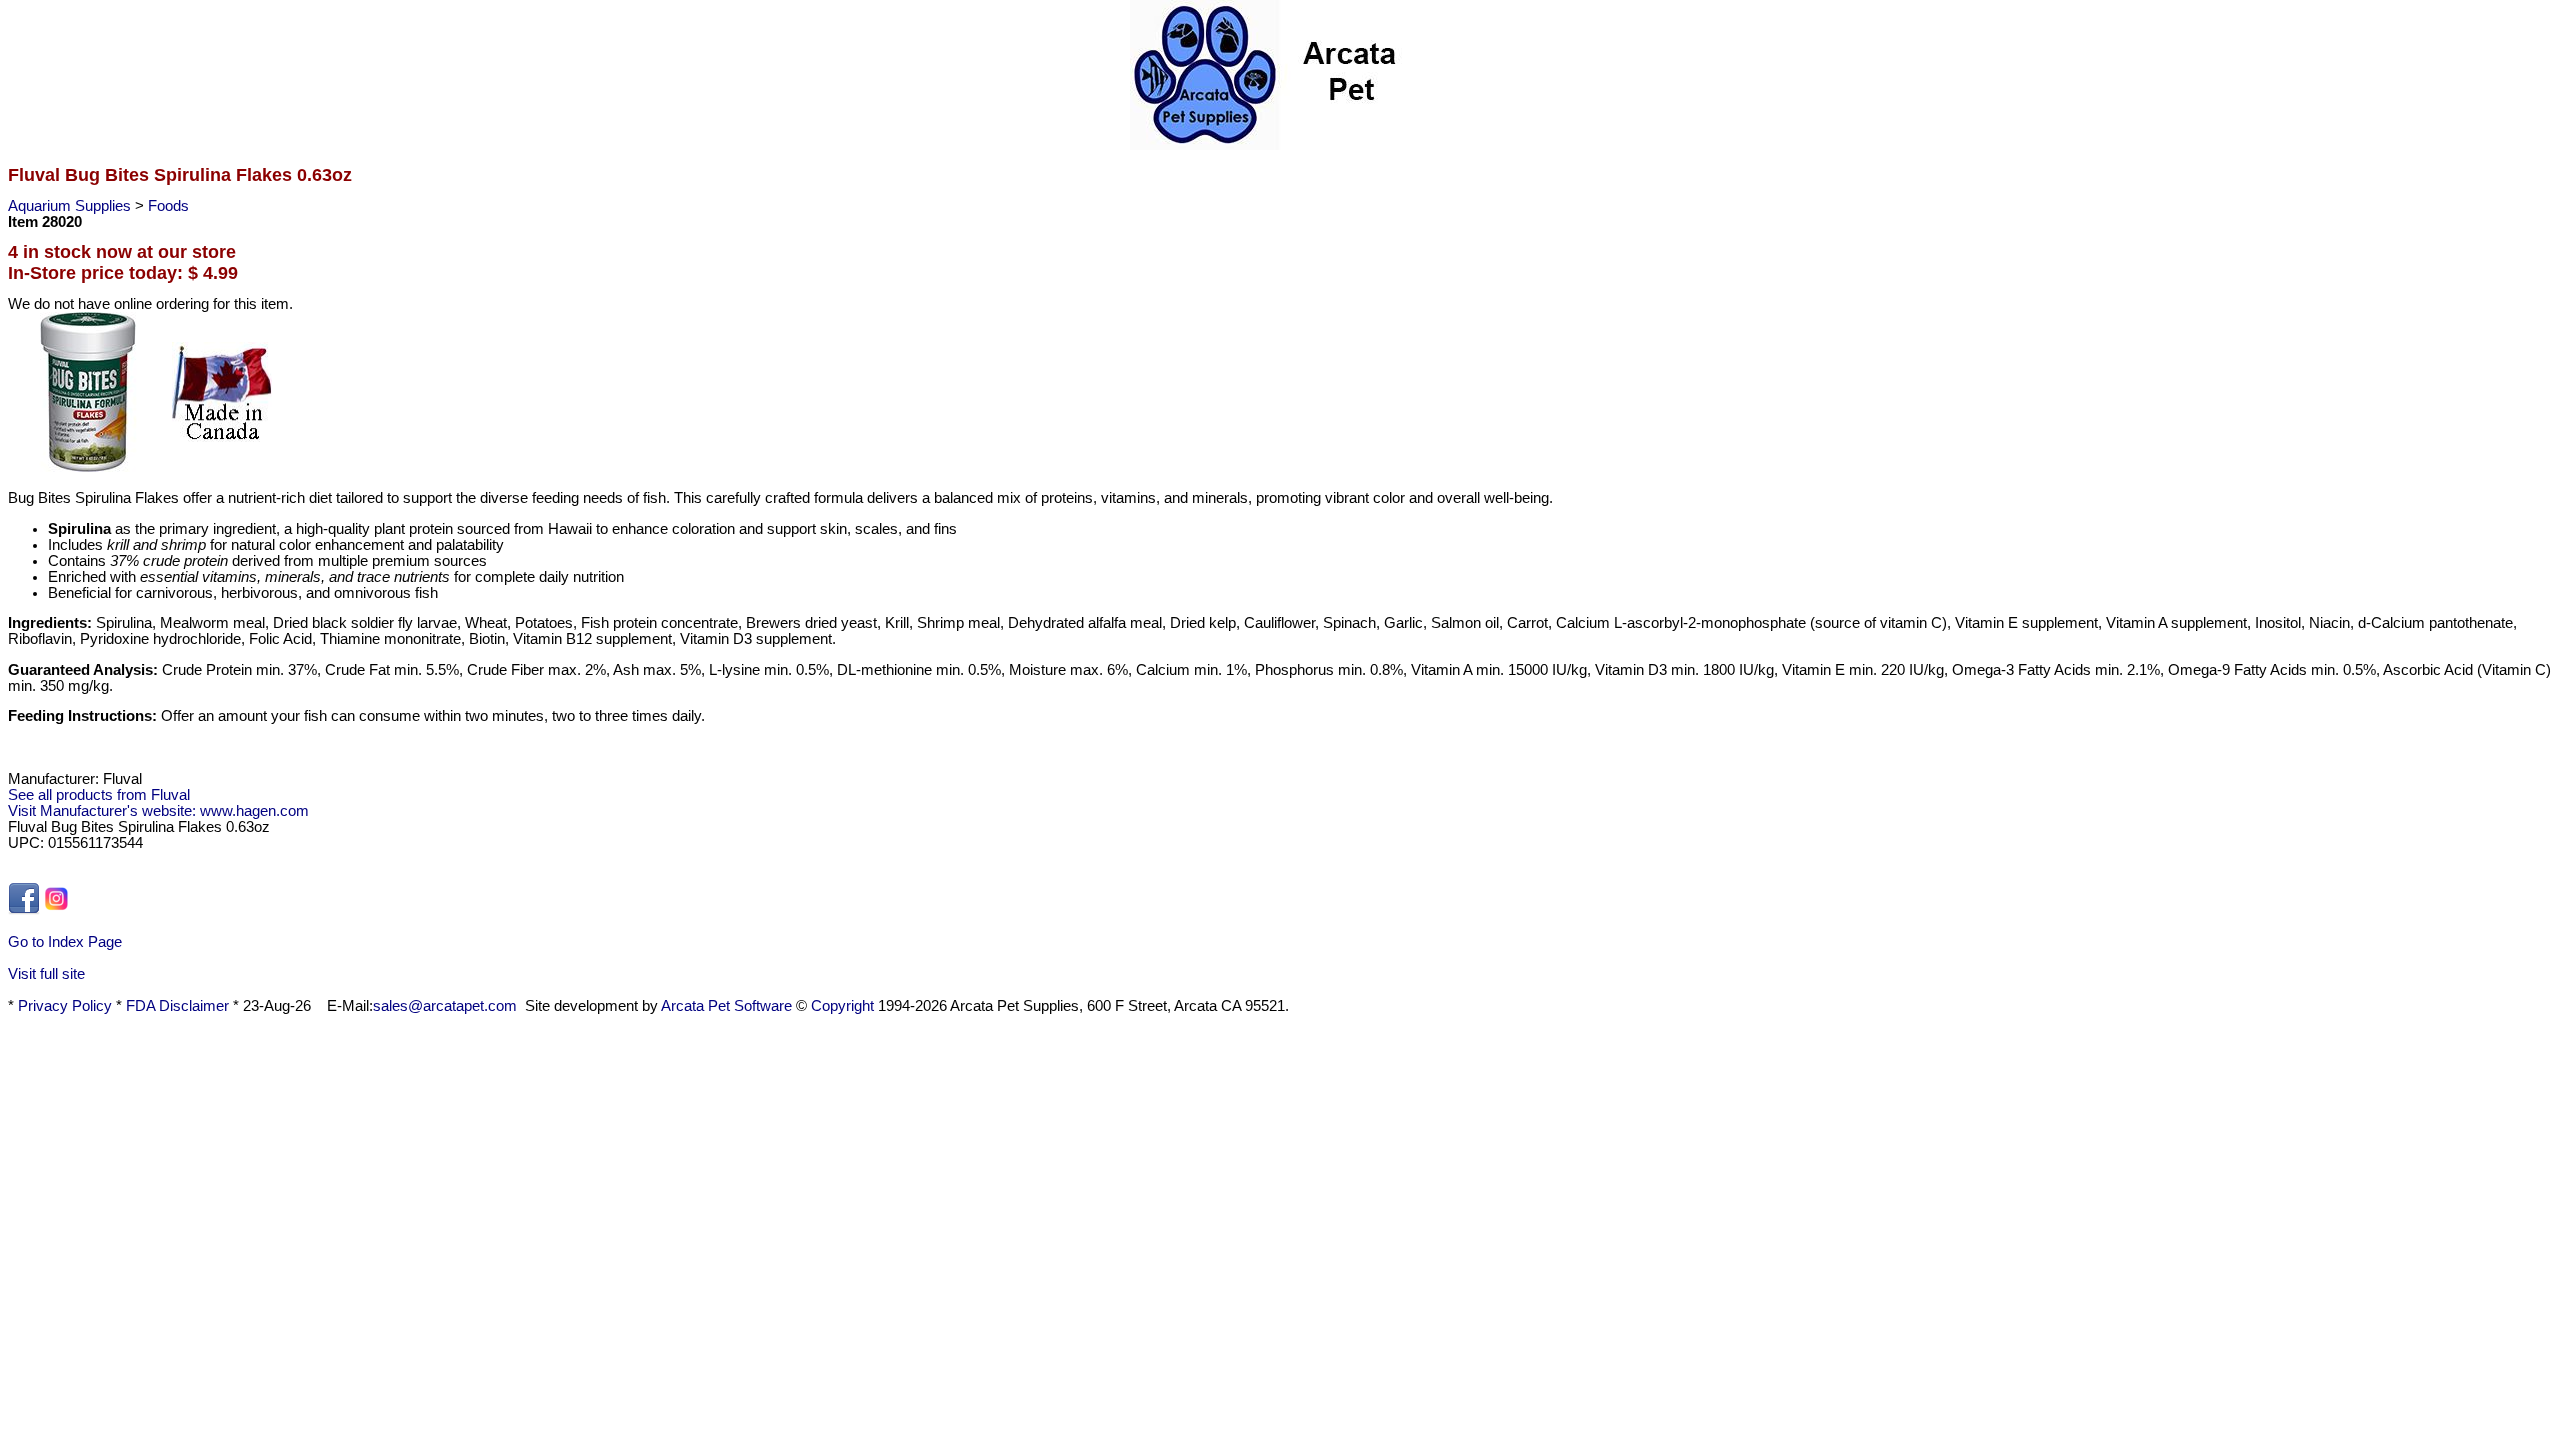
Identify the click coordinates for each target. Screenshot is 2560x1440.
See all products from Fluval (99, 795)
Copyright (842, 1006)
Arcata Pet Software (726, 1006)
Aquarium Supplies (71, 206)
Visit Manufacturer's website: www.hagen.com (158, 811)
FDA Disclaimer (177, 1006)
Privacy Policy (65, 1006)
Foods (168, 206)
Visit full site (46, 974)
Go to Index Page (65, 942)
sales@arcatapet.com (445, 1006)
